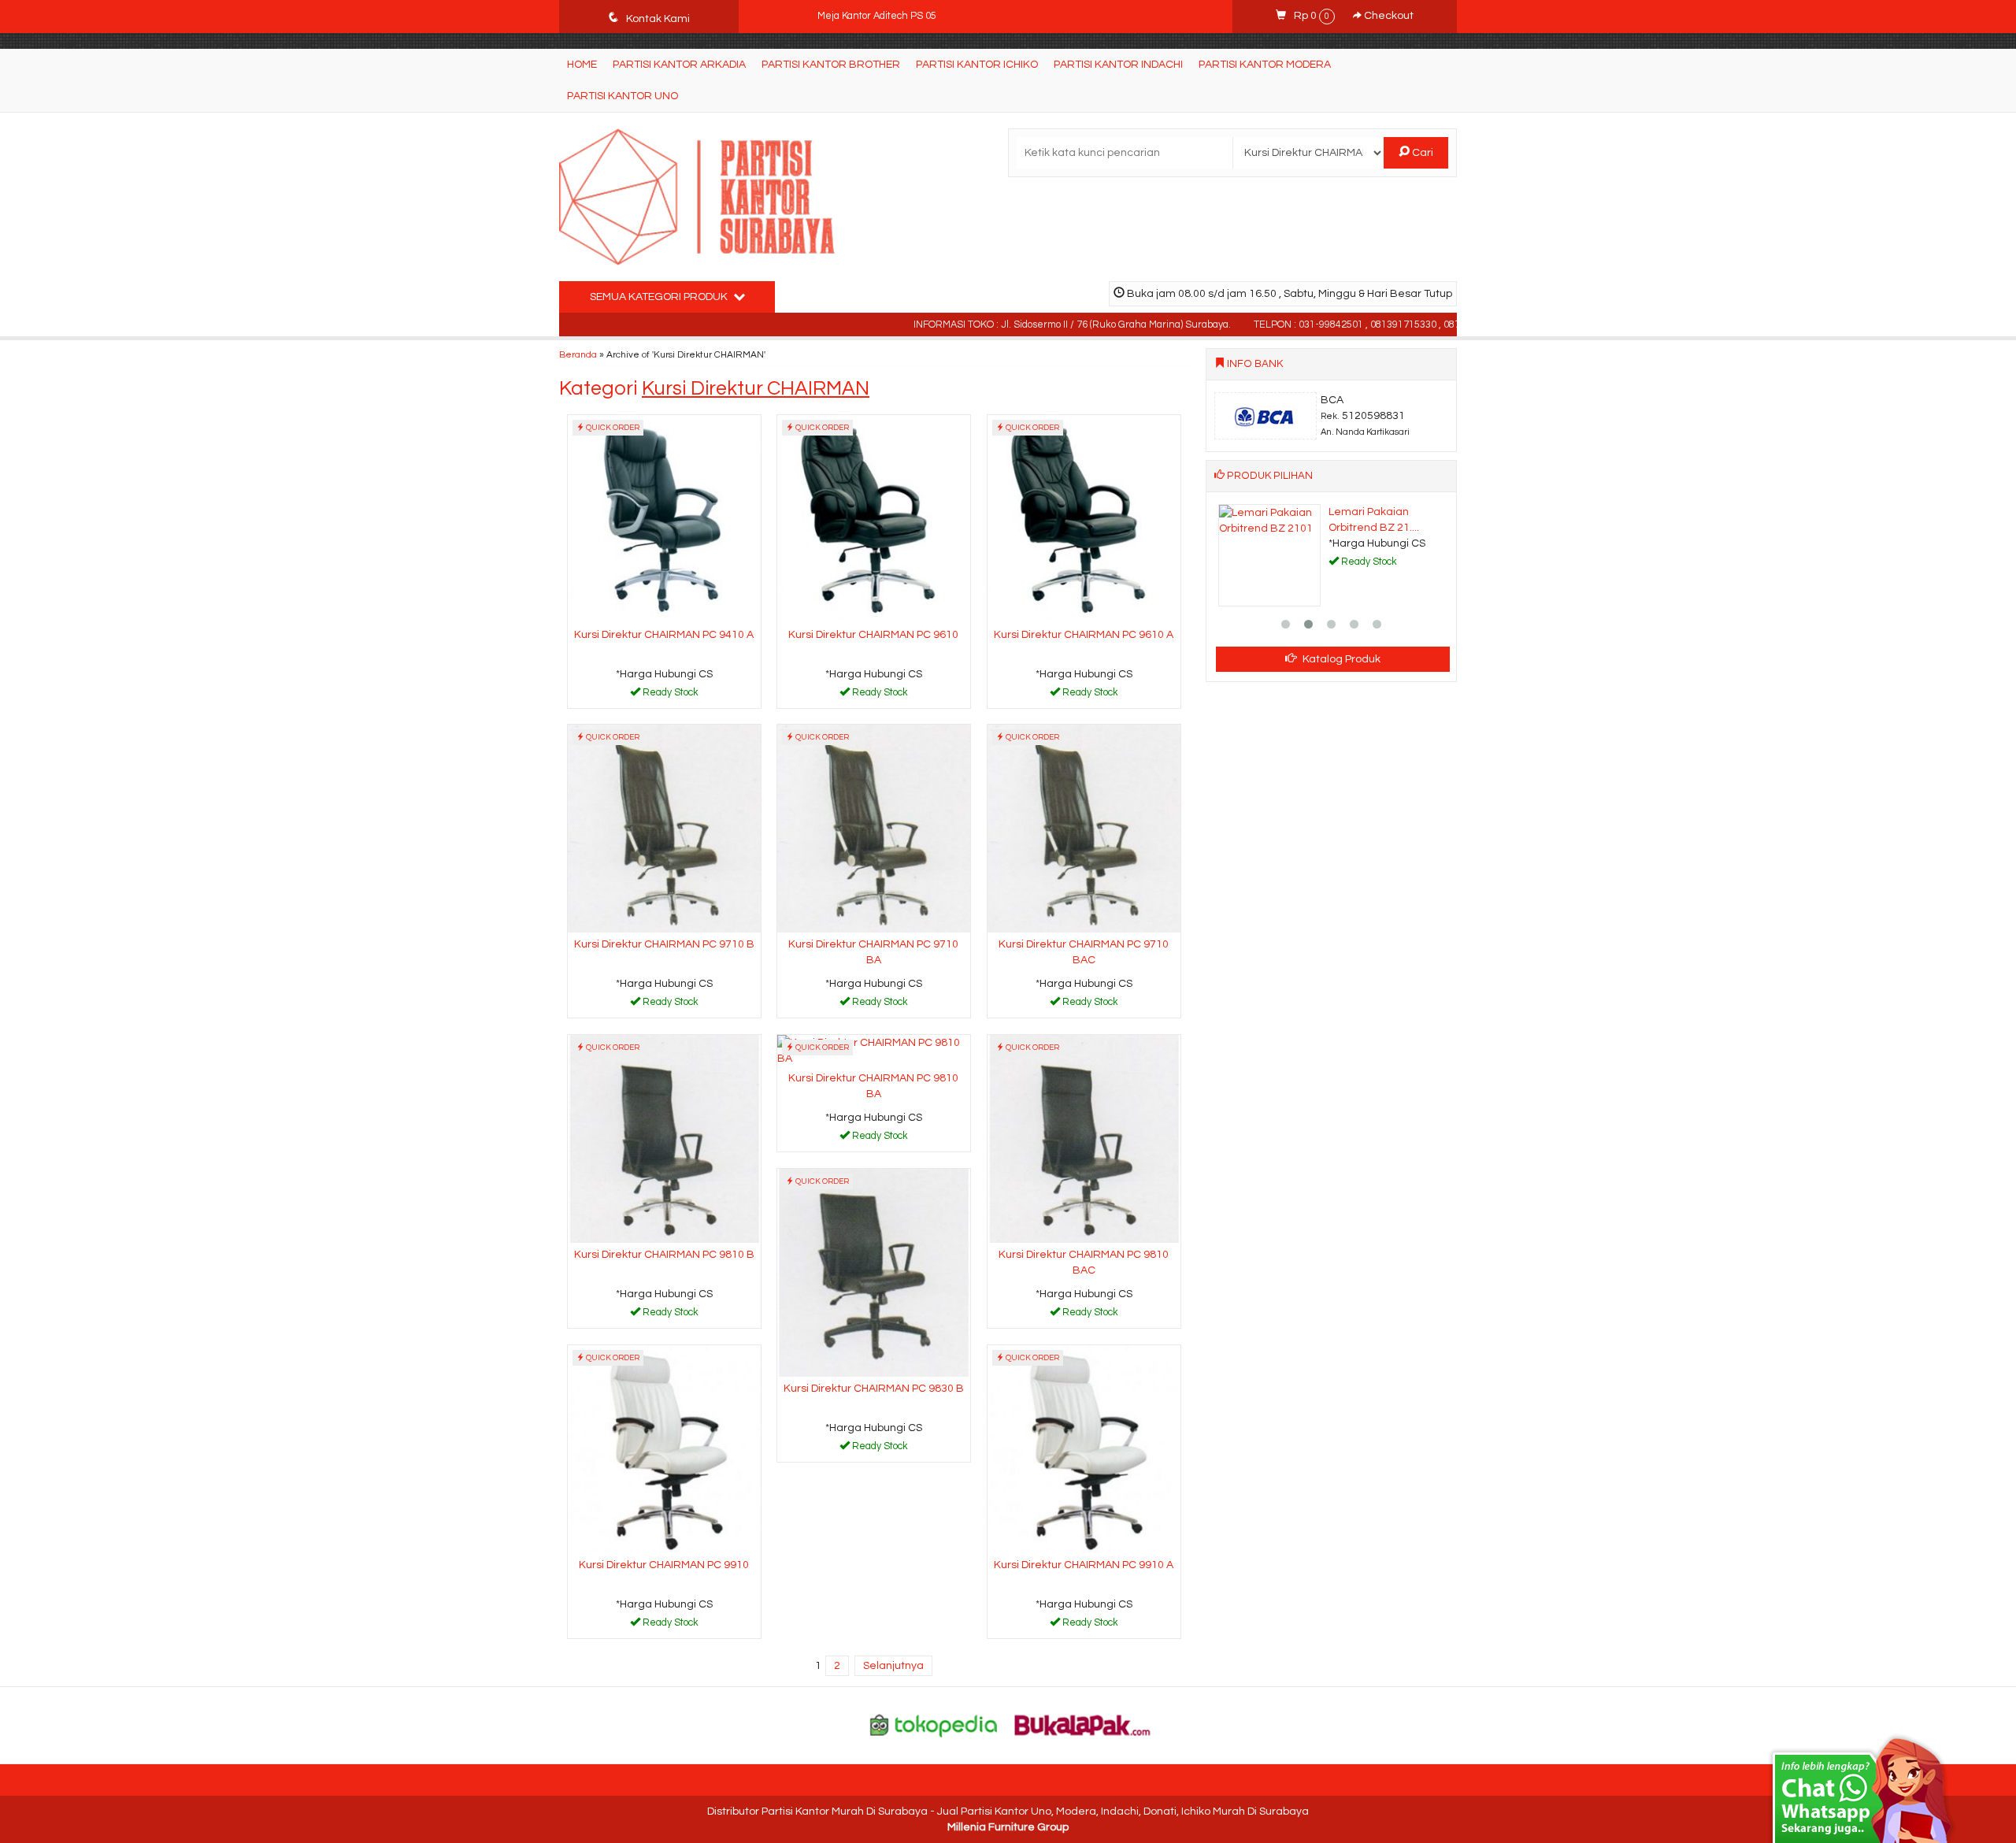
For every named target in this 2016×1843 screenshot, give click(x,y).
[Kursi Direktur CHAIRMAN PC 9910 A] (1084, 1448)
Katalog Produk (1340, 659)
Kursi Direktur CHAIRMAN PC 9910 (664, 1565)
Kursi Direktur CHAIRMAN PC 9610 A (1084, 635)
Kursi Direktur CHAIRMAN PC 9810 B (664, 1255)
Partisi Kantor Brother (831, 65)
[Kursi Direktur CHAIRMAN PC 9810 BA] (874, 1050)
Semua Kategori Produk (660, 297)
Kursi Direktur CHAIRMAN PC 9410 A (664, 635)
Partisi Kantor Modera (1265, 65)
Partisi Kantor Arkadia (679, 65)
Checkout (1388, 16)
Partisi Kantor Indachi (1118, 65)
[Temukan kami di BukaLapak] (1083, 1725)
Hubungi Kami (669, 695)
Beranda (578, 354)
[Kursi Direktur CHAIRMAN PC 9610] (874, 518)
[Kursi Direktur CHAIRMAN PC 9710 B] (664, 828)
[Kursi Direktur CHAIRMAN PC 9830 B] (874, 1272)
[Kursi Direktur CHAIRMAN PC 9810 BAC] (1084, 1138)
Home (582, 65)
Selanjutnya (893, 1666)
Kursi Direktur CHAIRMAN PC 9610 (873, 635)
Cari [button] (1421, 153)
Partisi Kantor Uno (623, 96)
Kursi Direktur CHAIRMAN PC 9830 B (874, 1389)
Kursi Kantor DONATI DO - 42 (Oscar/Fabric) (913, 16)
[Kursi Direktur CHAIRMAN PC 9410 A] (664, 518)
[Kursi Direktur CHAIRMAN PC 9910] (664, 1448)
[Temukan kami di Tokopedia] (934, 1725)
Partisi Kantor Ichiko (977, 65)
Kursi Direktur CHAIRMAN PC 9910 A (1084, 1565)
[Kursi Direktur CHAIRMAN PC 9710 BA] (874, 828)
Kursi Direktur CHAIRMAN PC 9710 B (664, 944)
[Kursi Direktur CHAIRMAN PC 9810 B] (664, 1138)
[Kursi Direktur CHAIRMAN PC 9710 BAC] (1084, 828)
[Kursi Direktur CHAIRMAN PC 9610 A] (1084, 518)
